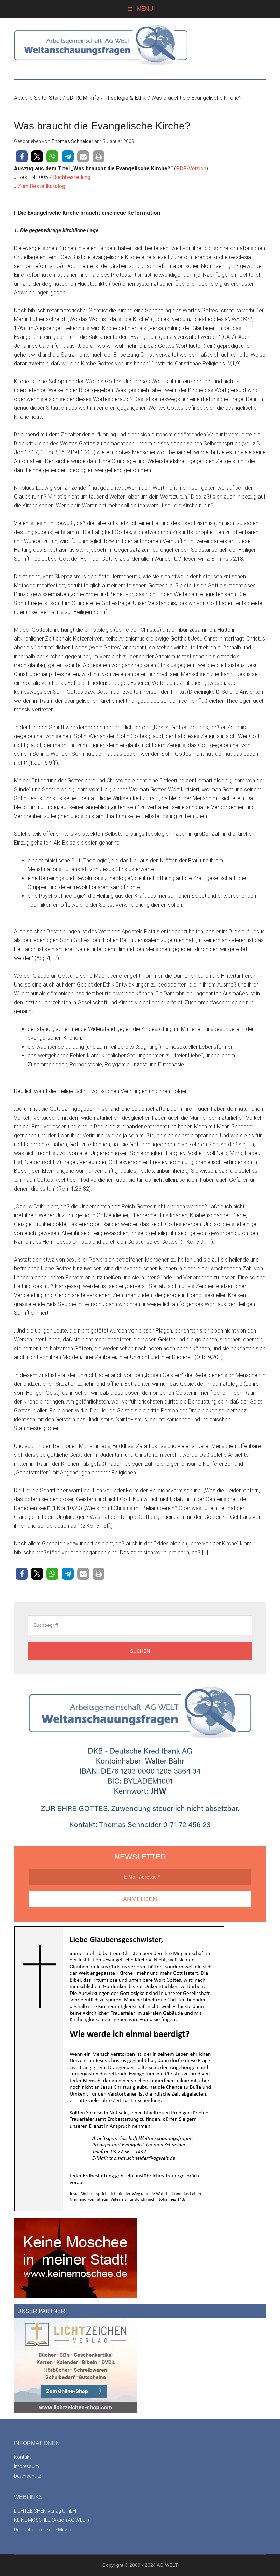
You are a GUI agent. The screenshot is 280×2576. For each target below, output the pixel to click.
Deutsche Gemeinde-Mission (45, 2530)
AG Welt (140, 45)
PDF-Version (191, 168)
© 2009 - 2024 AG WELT (151, 2565)
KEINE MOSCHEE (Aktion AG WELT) (52, 2520)
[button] (22, 156)
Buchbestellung (72, 177)
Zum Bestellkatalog (41, 186)
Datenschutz (27, 2476)
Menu (145, 9)
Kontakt (22, 2457)
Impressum (26, 2466)
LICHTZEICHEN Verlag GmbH (45, 2511)
